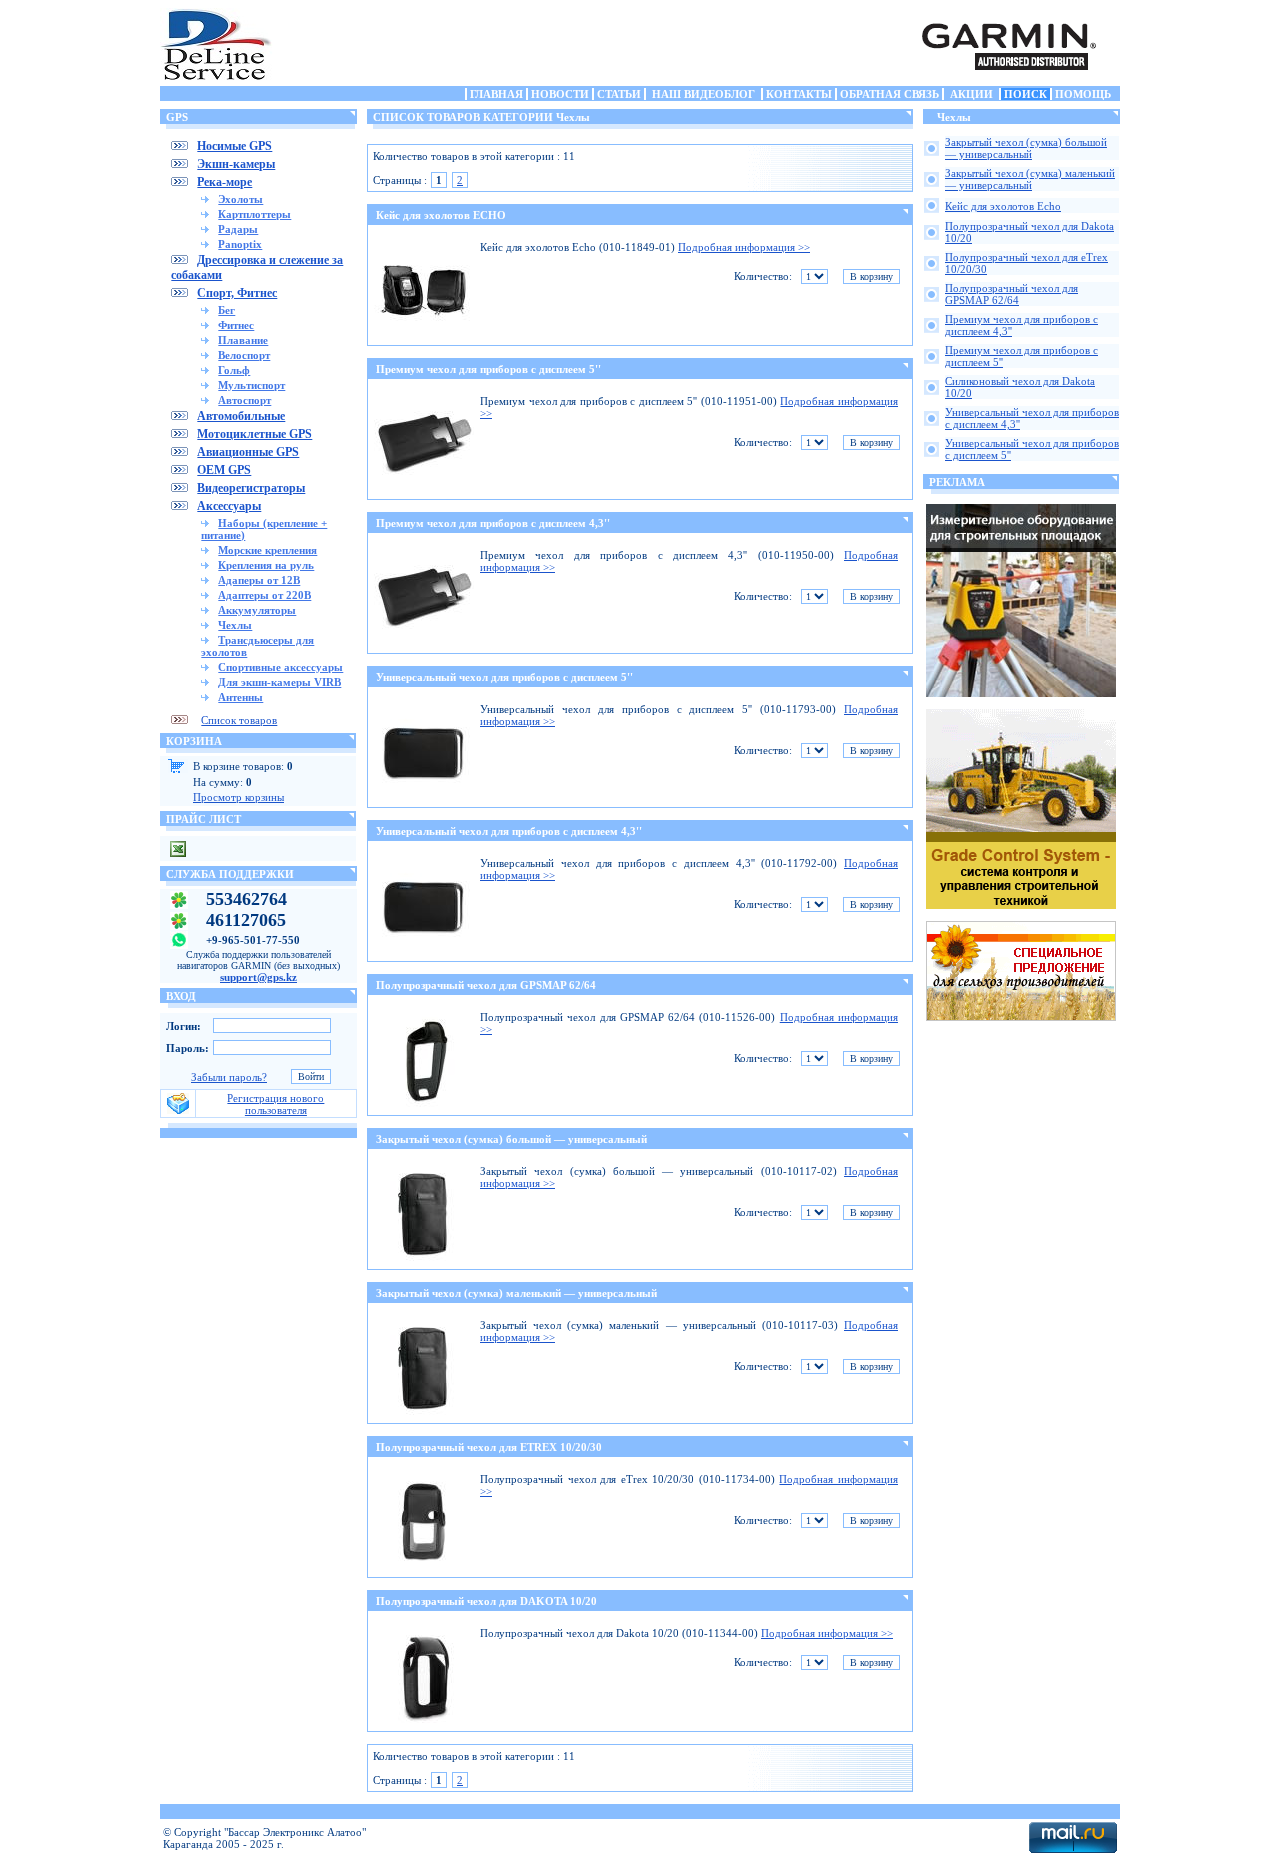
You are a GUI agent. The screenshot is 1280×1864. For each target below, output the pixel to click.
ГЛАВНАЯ (496, 94)
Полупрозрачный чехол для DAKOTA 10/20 (486, 1601)
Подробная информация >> (744, 247)
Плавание (243, 340)
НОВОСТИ (560, 94)
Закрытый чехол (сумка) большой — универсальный (511, 1139)
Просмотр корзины (238, 797)
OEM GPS (224, 470)
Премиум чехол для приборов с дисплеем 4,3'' (493, 523)
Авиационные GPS (248, 452)
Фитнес (236, 325)
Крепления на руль (266, 565)
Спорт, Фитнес (237, 293)
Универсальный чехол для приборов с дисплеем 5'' (504, 677)
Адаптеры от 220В (264, 595)
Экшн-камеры (236, 164)
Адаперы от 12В (259, 580)
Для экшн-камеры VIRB (279, 682)
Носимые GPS (234, 146)
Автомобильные (241, 416)
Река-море (224, 182)
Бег (226, 310)
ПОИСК (1025, 94)
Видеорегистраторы (251, 488)
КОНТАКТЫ (799, 94)
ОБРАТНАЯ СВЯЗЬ (889, 94)
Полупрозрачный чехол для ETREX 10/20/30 (489, 1447)
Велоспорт (244, 355)
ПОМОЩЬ (1083, 94)
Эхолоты (240, 199)
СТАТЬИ (619, 94)
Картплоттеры (254, 214)
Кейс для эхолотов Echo (1003, 206)
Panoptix (240, 244)
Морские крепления (267, 550)
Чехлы (235, 625)
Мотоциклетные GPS (254, 434)
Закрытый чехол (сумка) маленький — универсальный (516, 1293)
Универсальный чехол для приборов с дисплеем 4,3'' (509, 831)
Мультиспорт (251, 385)
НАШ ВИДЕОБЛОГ (703, 94)
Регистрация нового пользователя (275, 1104)
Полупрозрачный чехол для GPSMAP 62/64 (486, 985)
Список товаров (239, 720)
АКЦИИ (971, 94)
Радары (238, 229)
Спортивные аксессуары (280, 667)
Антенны (240, 697)
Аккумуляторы (257, 610)
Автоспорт (244, 400)
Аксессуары (229, 506)
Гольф (234, 370)
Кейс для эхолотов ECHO (441, 215)
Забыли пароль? (229, 1077)
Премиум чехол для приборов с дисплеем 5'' (488, 369)
